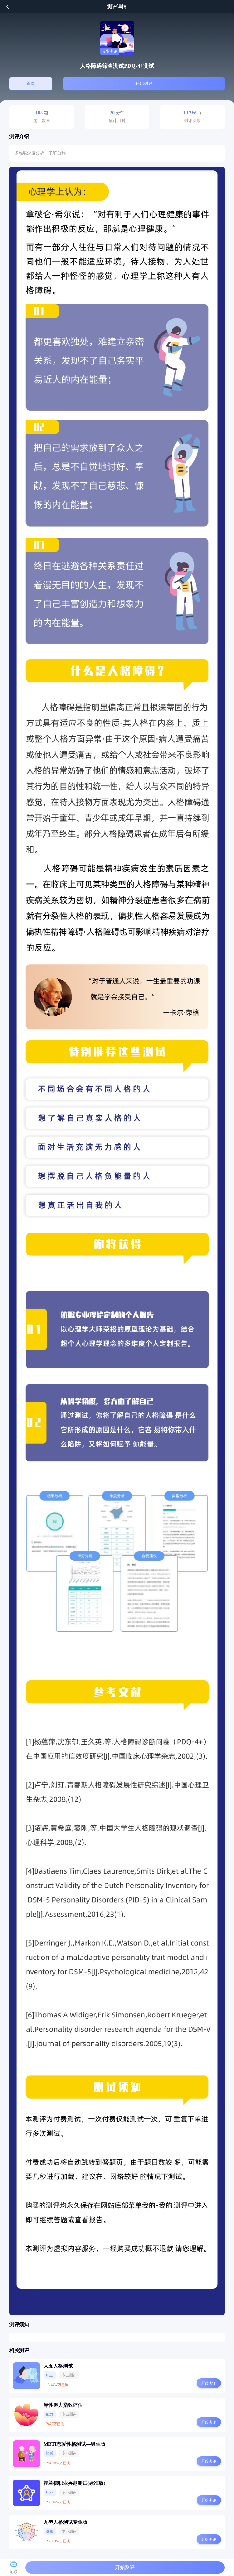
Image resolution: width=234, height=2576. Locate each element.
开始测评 (144, 83)
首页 (31, 83)
